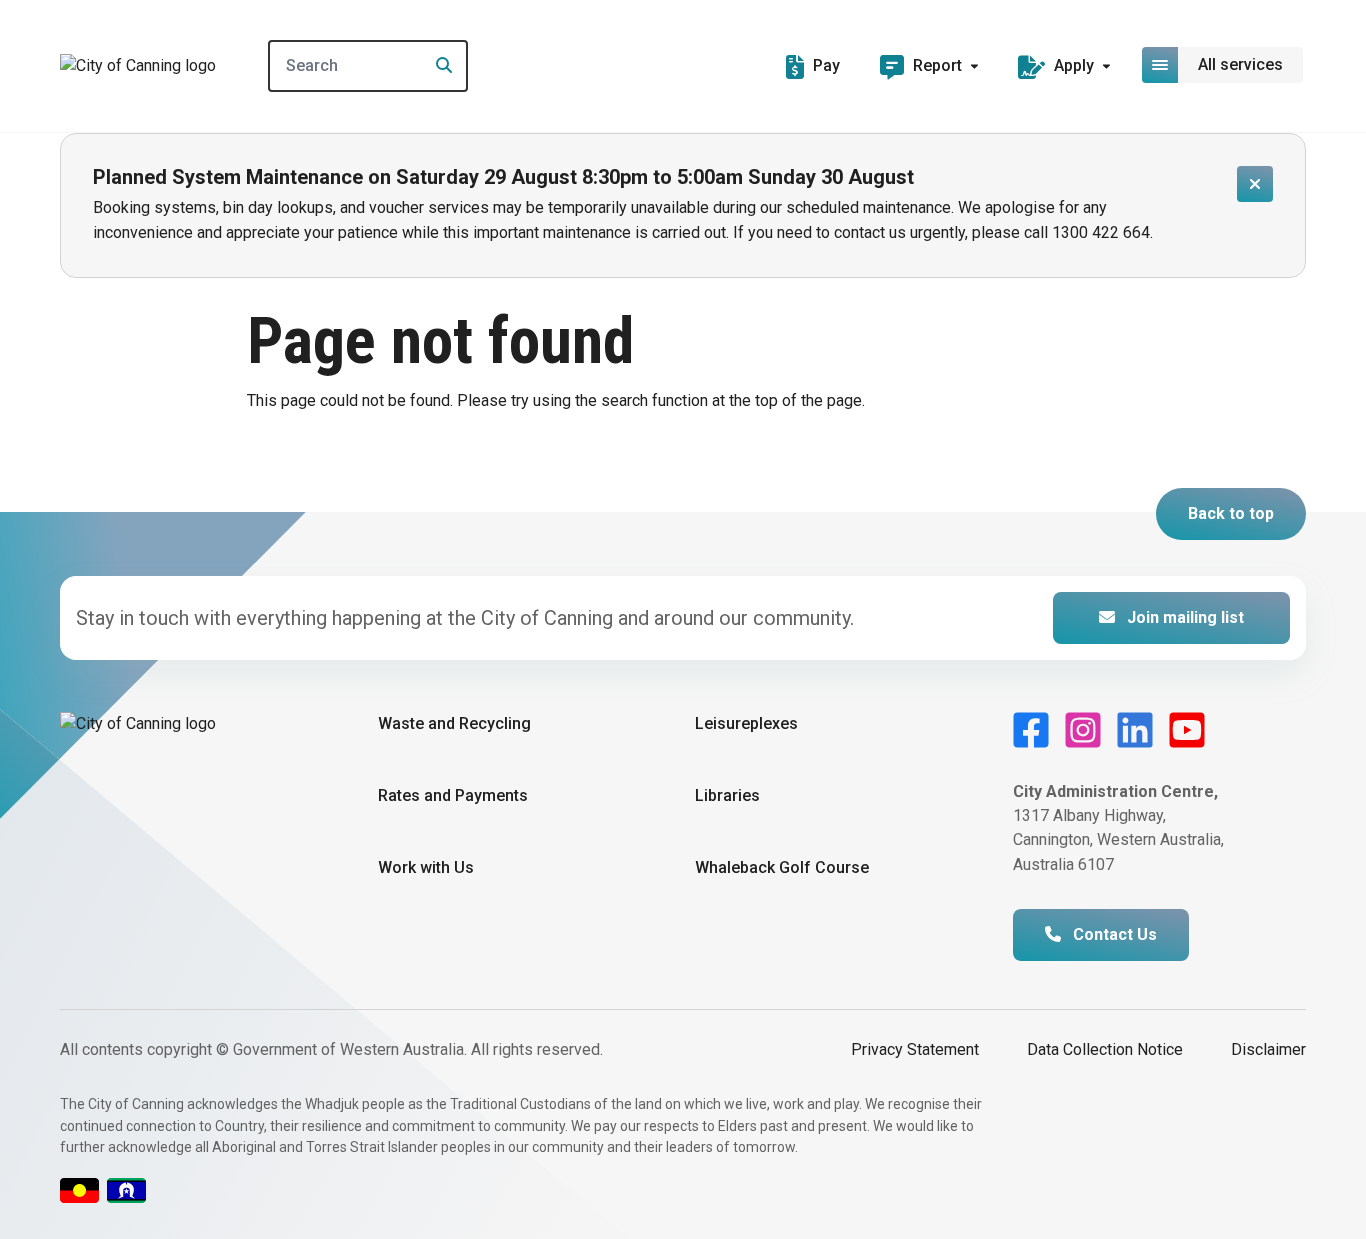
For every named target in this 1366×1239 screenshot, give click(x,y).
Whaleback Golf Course (782, 867)
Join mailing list (1183, 617)
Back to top (1231, 513)
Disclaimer (1268, 1049)
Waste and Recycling (454, 723)
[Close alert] (1255, 184)
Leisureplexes (746, 723)
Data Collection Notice (1105, 1049)
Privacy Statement (915, 1049)
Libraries (727, 795)
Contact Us (1113, 934)
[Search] (438, 66)
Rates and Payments (453, 795)
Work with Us (426, 867)
